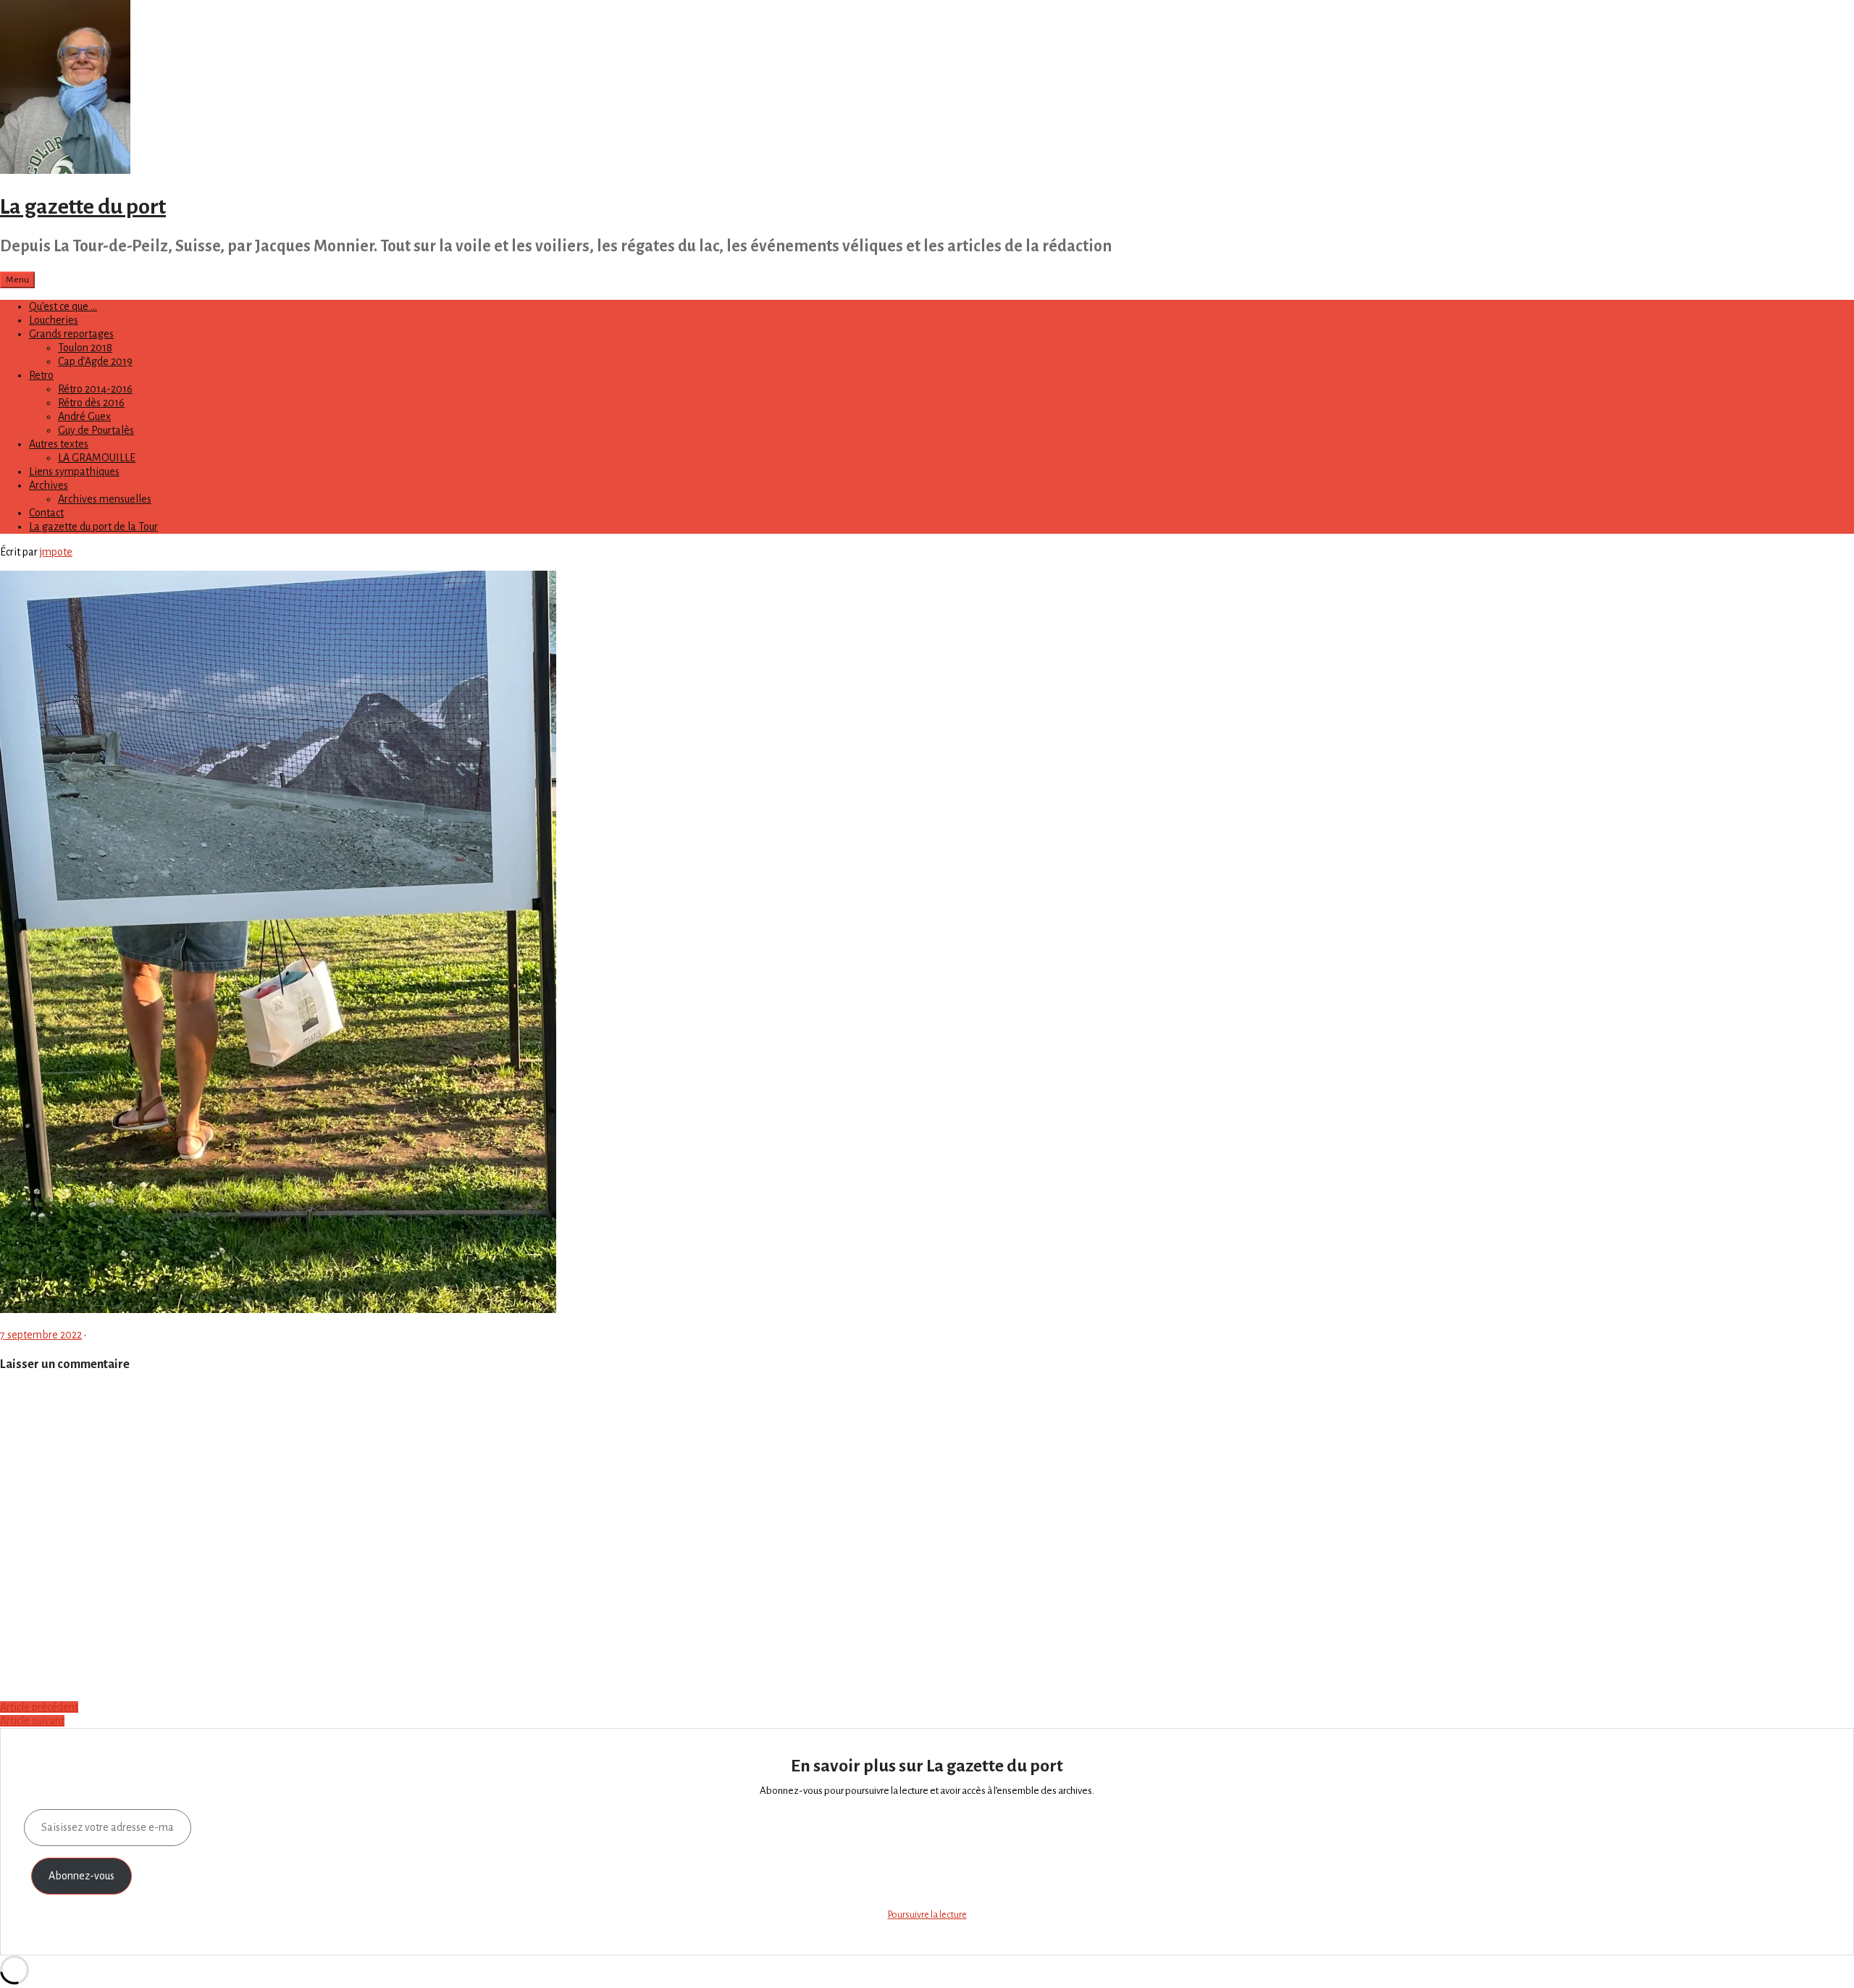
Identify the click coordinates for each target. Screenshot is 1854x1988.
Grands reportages (71, 334)
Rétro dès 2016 (91, 403)
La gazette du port (83, 206)
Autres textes (59, 444)
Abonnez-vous (81, 1876)
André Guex (84, 416)
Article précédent (39, 1707)
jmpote (56, 552)
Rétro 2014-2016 (95, 389)
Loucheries (54, 320)
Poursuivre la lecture (927, 1915)
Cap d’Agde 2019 (95, 361)
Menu (17, 280)
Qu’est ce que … (63, 306)
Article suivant (32, 1721)
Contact (46, 513)
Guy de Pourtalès (96, 430)
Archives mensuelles (105, 499)
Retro (41, 375)
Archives (49, 485)
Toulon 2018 (85, 348)
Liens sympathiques (74, 471)
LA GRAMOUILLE (97, 458)
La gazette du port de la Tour (93, 527)
